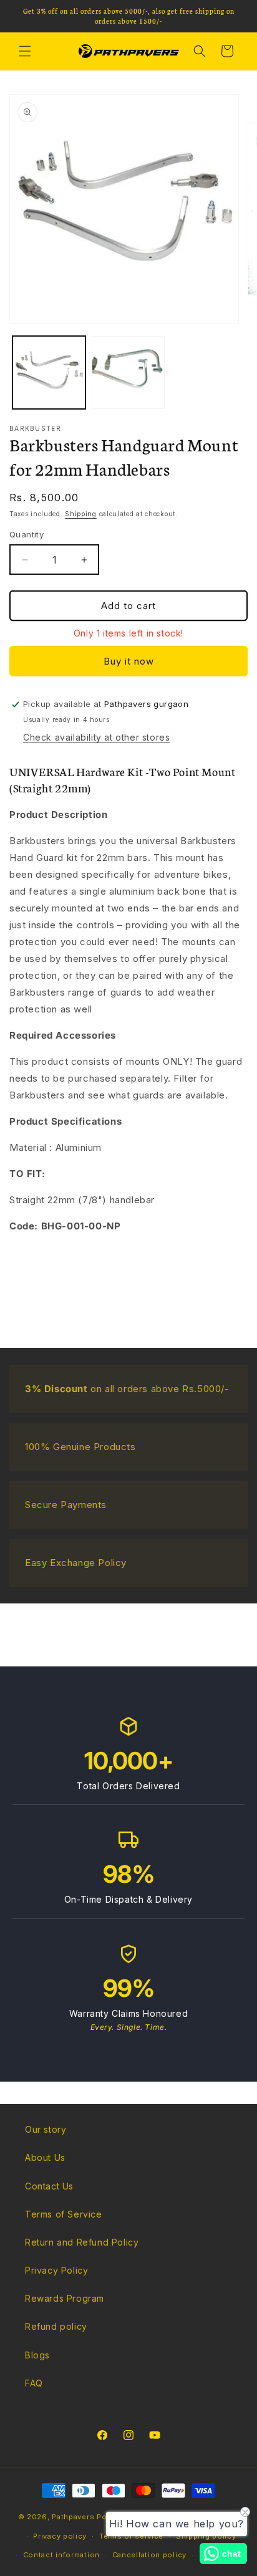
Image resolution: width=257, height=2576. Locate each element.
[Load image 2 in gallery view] (128, 372)
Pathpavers (74, 2517)
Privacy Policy (56, 2270)
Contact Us (49, 2186)
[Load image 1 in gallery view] (49, 372)
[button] (25, 51)
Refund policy (56, 2326)
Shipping (81, 514)
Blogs (37, 2355)
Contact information (61, 2555)
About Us (45, 2157)
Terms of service (131, 2536)
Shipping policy (206, 2536)
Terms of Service (64, 2214)
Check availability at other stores (96, 737)
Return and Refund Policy (82, 2242)
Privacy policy (60, 2536)
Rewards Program (65, 2298)
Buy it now (129, 661)
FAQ (34, 2383)
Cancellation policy (149, 2555)
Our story (46, 2129)
